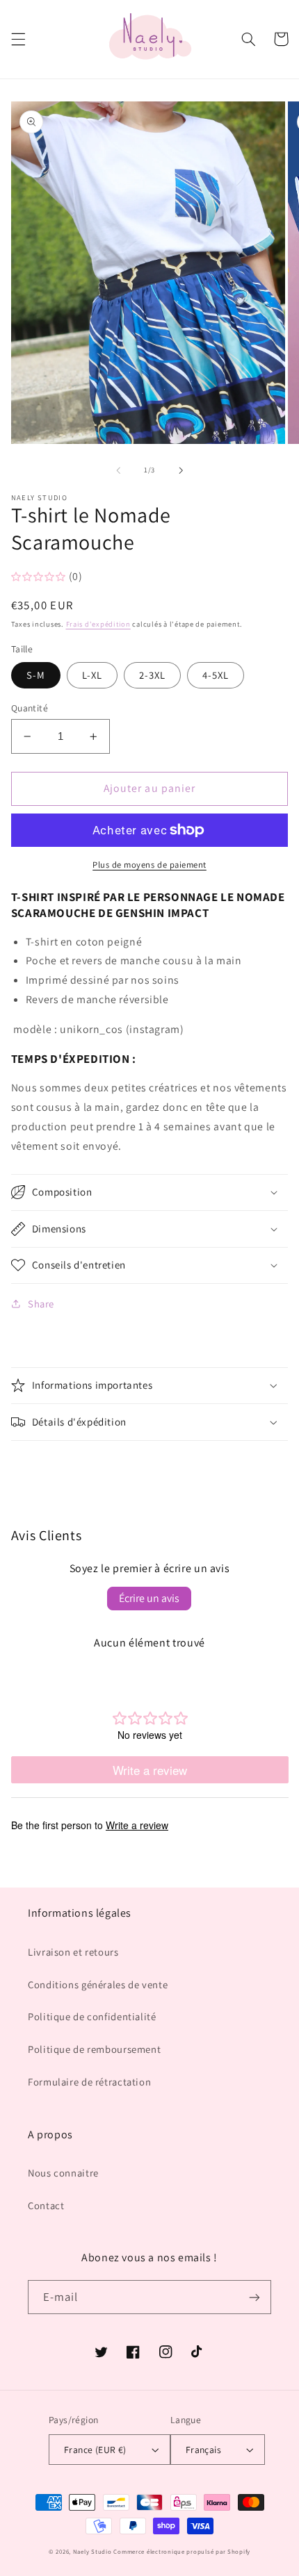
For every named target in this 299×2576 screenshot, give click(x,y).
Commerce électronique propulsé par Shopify (182, 2552)
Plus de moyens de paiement (149, 865)
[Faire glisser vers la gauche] (118, 470)
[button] (18, 39)
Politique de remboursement (94, 2049)
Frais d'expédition (98, 624)
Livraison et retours (73, 1952)
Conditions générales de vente (98, 1984)
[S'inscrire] (254, 2297)
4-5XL (216, 675)
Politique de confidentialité (92, 2016)
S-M (36, 675)
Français (203, 2450)
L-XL (92, 675)
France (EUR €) (95, 2450)
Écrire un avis (149, 1598)
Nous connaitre (63, 2173)
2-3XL (152, 675)
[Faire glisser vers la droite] (181, 470)
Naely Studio (92, 2552)
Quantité (30, 708)
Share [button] (41, 1304)
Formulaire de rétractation (89, 2082)
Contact (46, 2205)
